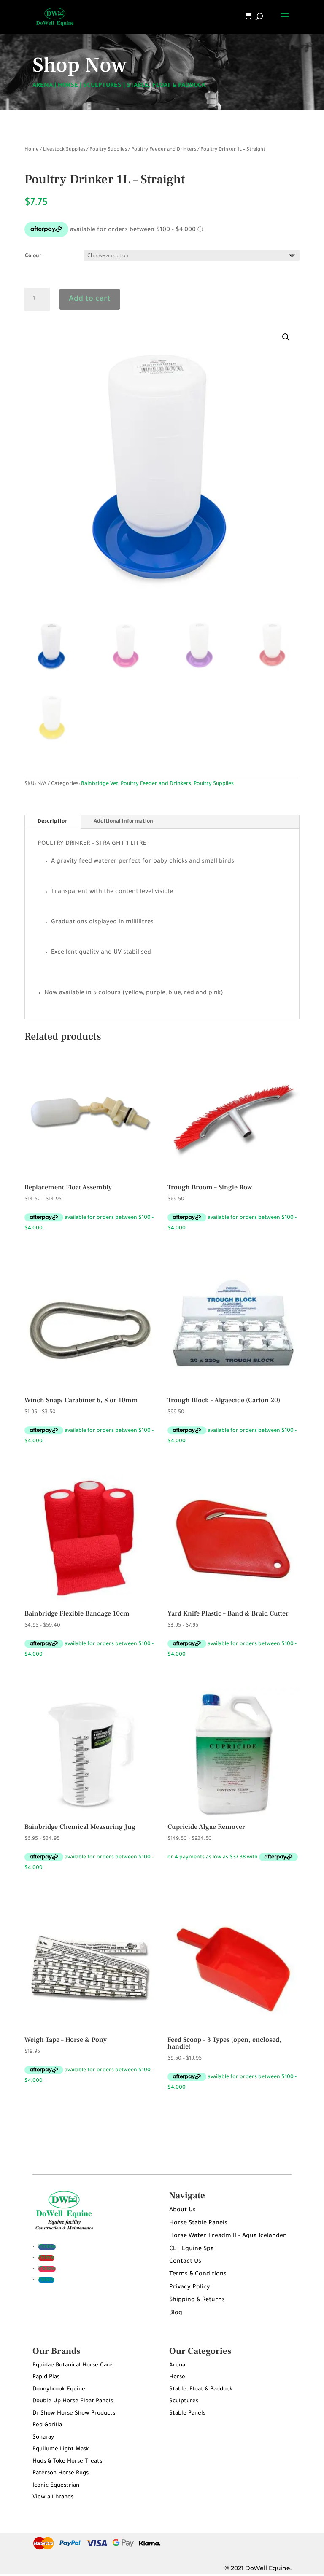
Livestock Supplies (64, 150)
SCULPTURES (102, 86)
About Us (182, 2210)
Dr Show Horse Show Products (74, 2413)
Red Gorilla (47, 2425)
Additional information (123, 822)
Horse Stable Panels (198, 2224)
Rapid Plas (46, 2377)
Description (53, 822)
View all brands (53, 2497)
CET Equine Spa (192, 2249)
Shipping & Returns (197, 2300)
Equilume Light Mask (61, 2449)
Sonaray (43, 2438)
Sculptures (184, 2401)
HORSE (68, 86)
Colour (33, 256)
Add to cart (90, 299)
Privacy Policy (190, 2288)
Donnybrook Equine (59, 2389)
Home (32, 150)
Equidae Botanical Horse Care (73, 2365)
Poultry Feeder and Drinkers (164, 150)
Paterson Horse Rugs (61, 2473)
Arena (177, 2365)
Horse (177, 2377)
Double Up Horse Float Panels (73, 2401)
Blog (176, 2313)
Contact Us (185, 2262)
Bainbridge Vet (100, 784)
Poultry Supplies (108, 150)
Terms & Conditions (198, 2275)
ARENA (43, 86)
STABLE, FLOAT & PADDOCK (166, 86)
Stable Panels (187, 2413)
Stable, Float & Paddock (201, 2389)
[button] (286, 337)
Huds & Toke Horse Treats (67, 2462)
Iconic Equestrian (56, 2486)
